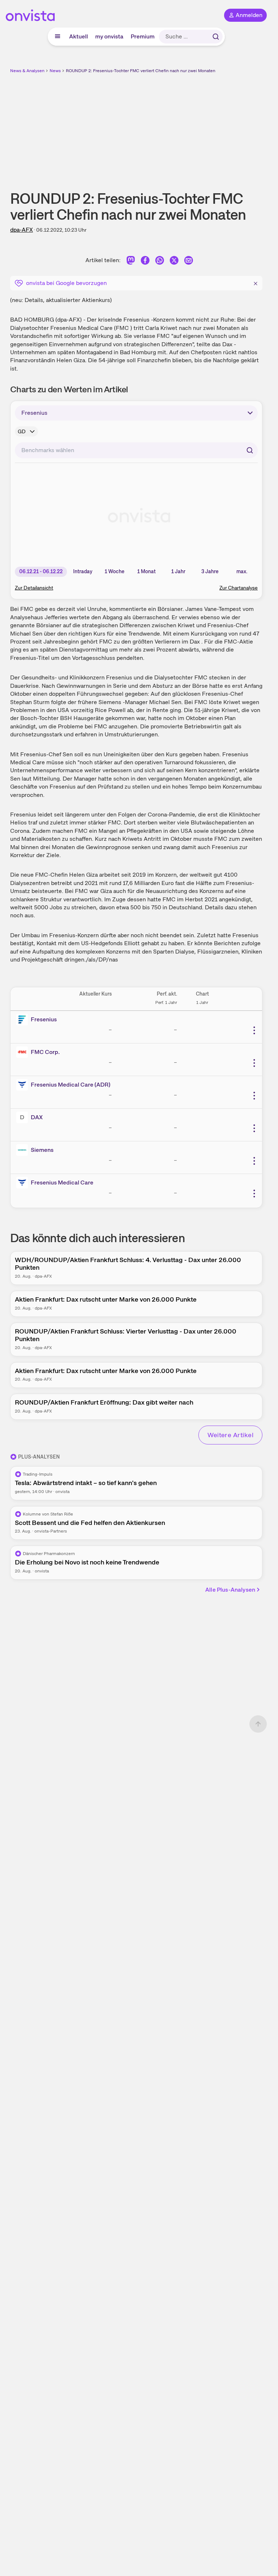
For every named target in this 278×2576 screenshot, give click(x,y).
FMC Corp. (45, 1052)
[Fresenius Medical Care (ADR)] (24, 1085)
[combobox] (136, 450)
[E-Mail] (189, 262)
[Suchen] (216, 37)
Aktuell (79, 36)
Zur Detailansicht (34, 588)
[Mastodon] (131, 262)
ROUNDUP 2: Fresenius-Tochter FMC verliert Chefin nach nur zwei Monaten (141, 71)
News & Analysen (27, 71)
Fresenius (44, 1019)
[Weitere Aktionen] (254, 1030)
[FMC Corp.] (24, 1052)
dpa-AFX (22, 230)
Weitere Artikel (230, 1435)
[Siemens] (24, 1150)
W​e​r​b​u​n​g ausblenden (163, 127)
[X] (174, 262)
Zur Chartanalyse (239, 588)
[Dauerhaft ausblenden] (256, 282)
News (55, 71)
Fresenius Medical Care (62, 1182)
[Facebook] (145, 262)
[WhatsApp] (160, 262)
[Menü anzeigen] (58, 37)
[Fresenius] (24, 1020)
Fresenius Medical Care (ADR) (71, 1085)
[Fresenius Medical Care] (24, 1183)
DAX (37, 1117)
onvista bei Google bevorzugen (66, 283)
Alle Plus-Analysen (230, 1590)
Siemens (42, 1150)
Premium (143, 36)
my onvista (109, 36)
